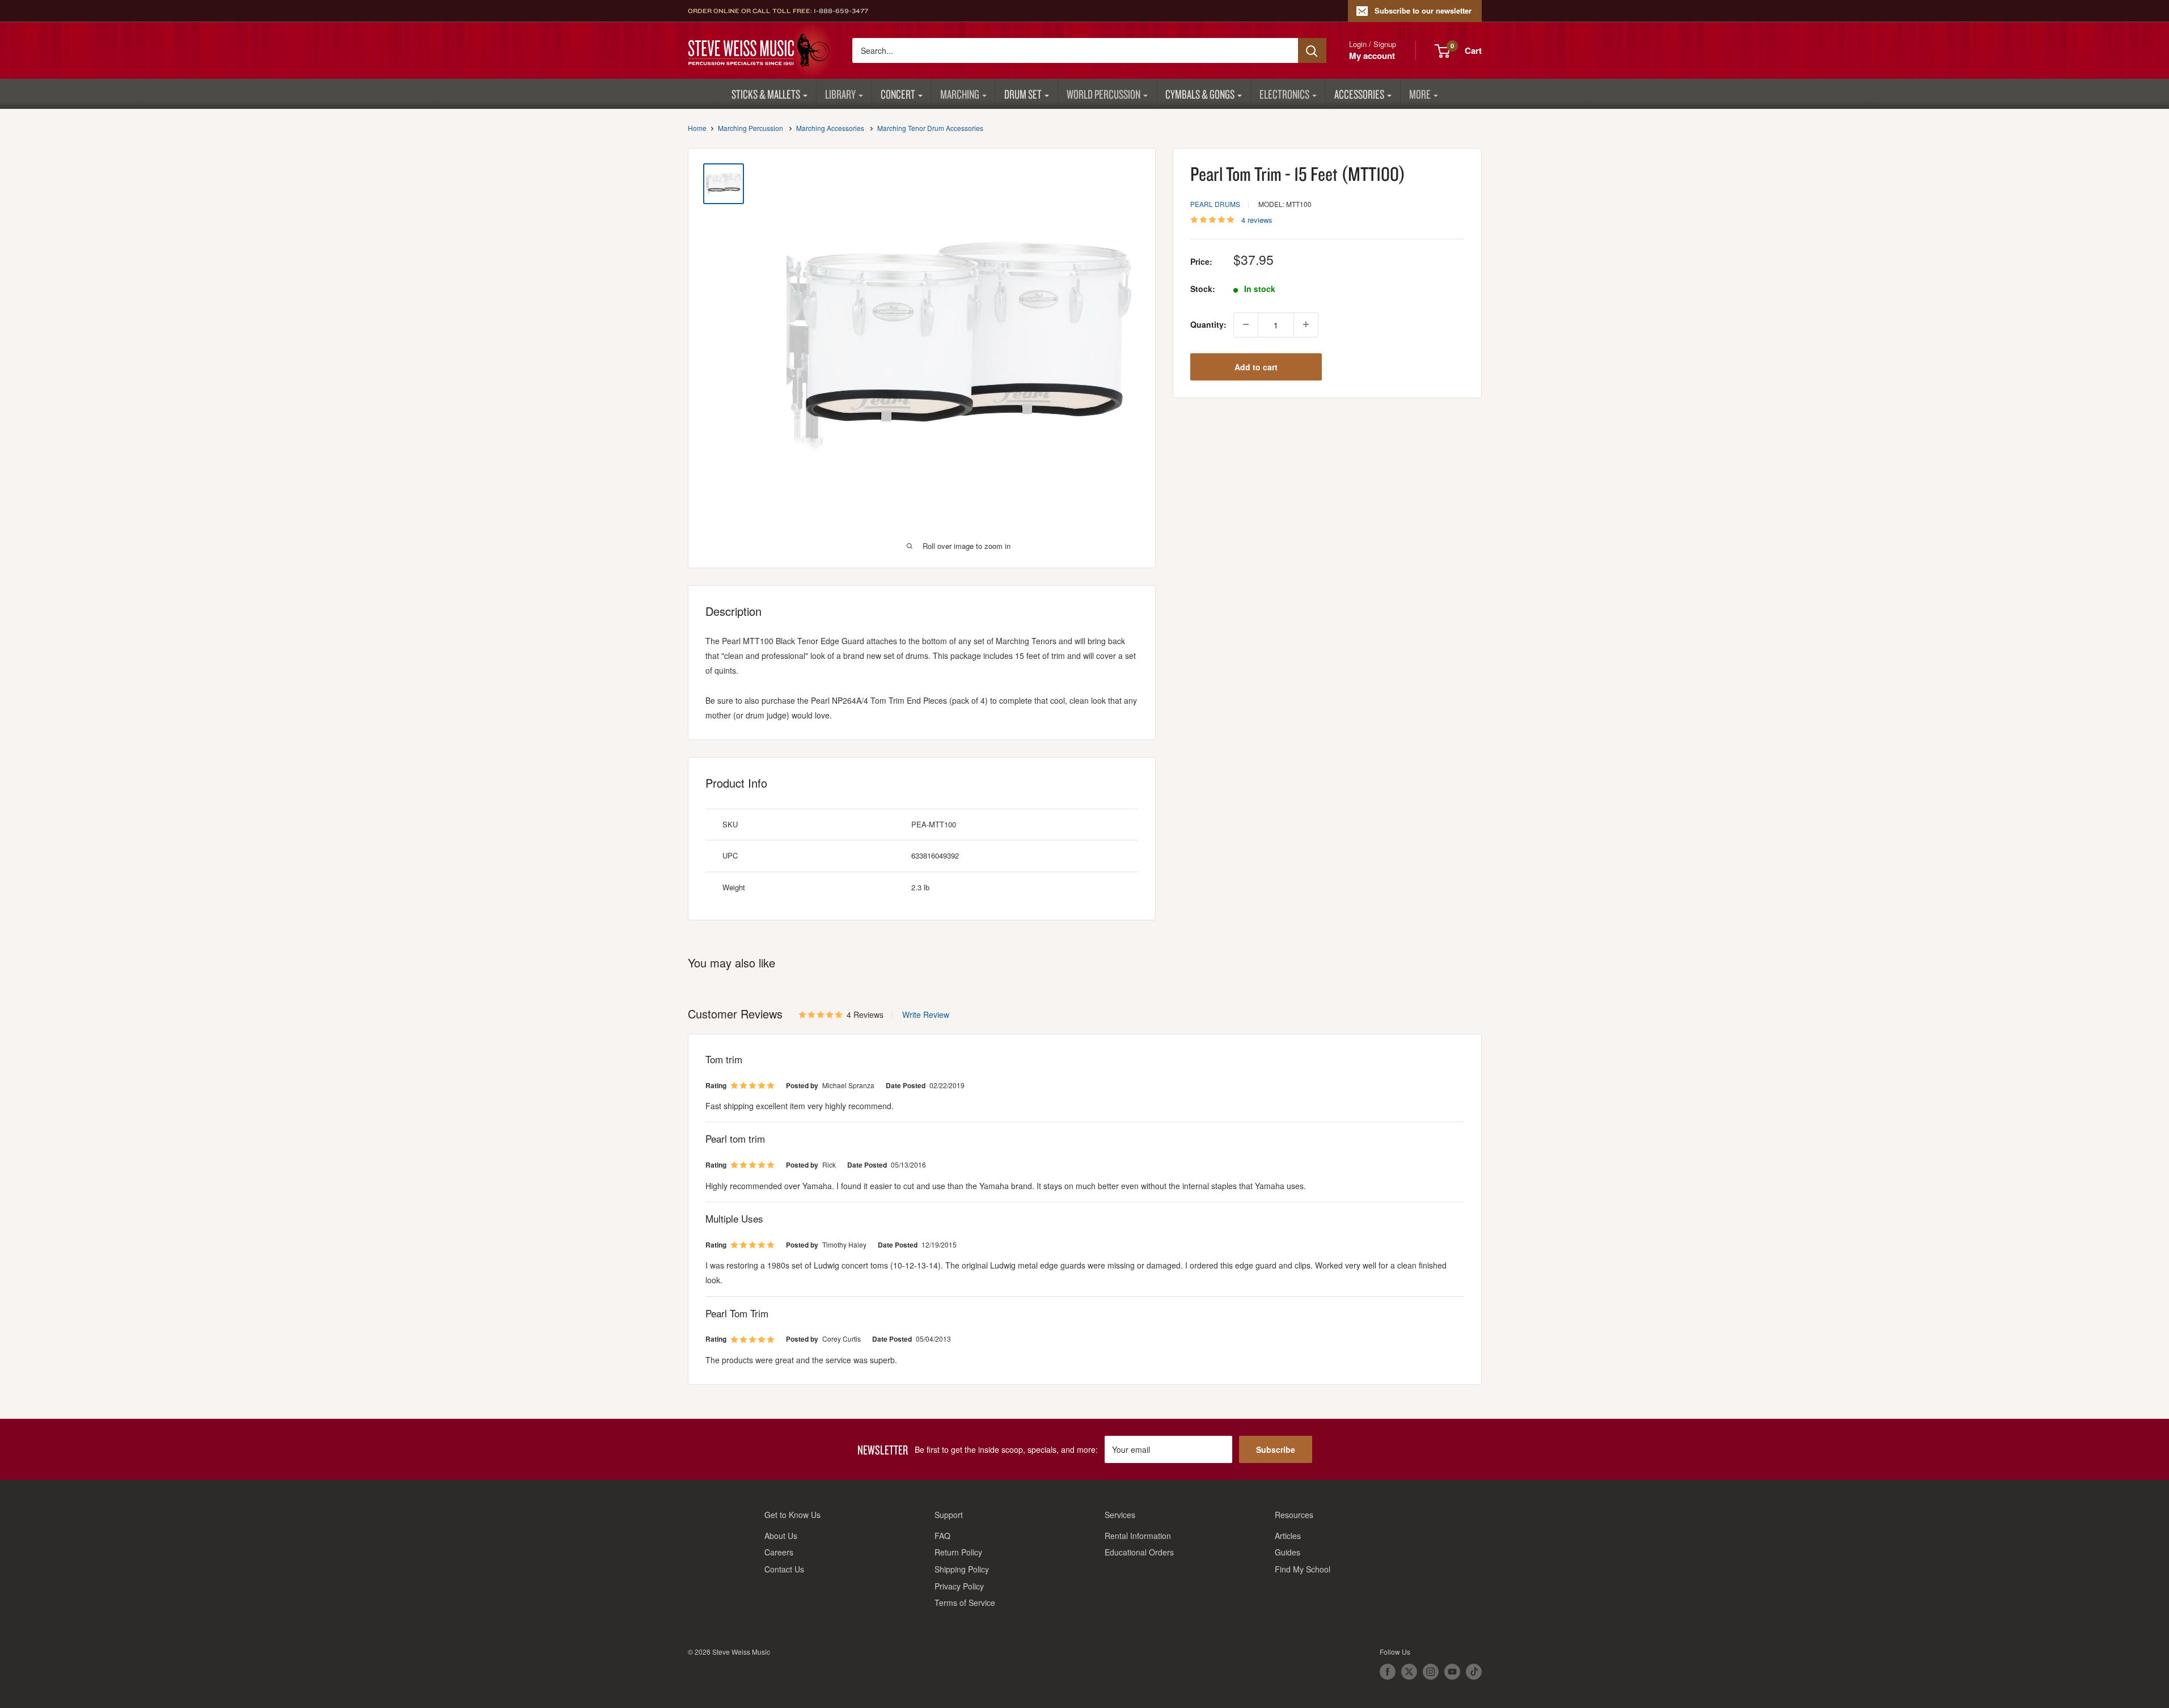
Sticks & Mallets (766, 94)
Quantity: (1208, 324)
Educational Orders (1139, 1552)
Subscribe (1276, 1449)
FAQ (942, 1536)
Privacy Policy (959, 1586)
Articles (1288, 1536)
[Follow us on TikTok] (1474, 1672)
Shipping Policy (962, 1569)
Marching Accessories (830, 128)
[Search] (1312, 50)
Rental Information (1138, 1536)
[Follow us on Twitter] (1409, 1672)
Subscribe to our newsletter (1423, 10)
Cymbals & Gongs (1200, 94)
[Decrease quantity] (1246, 324)
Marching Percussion (751, 128)
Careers (779, 1552)
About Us (781, 1536)
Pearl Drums (1215, 204)
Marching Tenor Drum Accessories (930, 128)
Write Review (926, 1014)
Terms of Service (965, 1603)
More (1420, 94)
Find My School (1303, 1569)
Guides (1288, 1552)
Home (697, 128)
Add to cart (1256, 366)
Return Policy (958, 1552)
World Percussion (1103, 94)
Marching (960, 94)
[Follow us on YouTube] (1452, 1672)
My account (1372, 56)
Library (840, 94)
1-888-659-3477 (841, 11)
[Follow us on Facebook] (1388, 1672)
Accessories (1359, 94)
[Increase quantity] (1306, 324)
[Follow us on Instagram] (1431, 1672)
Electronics (1284, 94)
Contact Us (784, 1569)
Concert (898, 94)
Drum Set (1023, 94)
